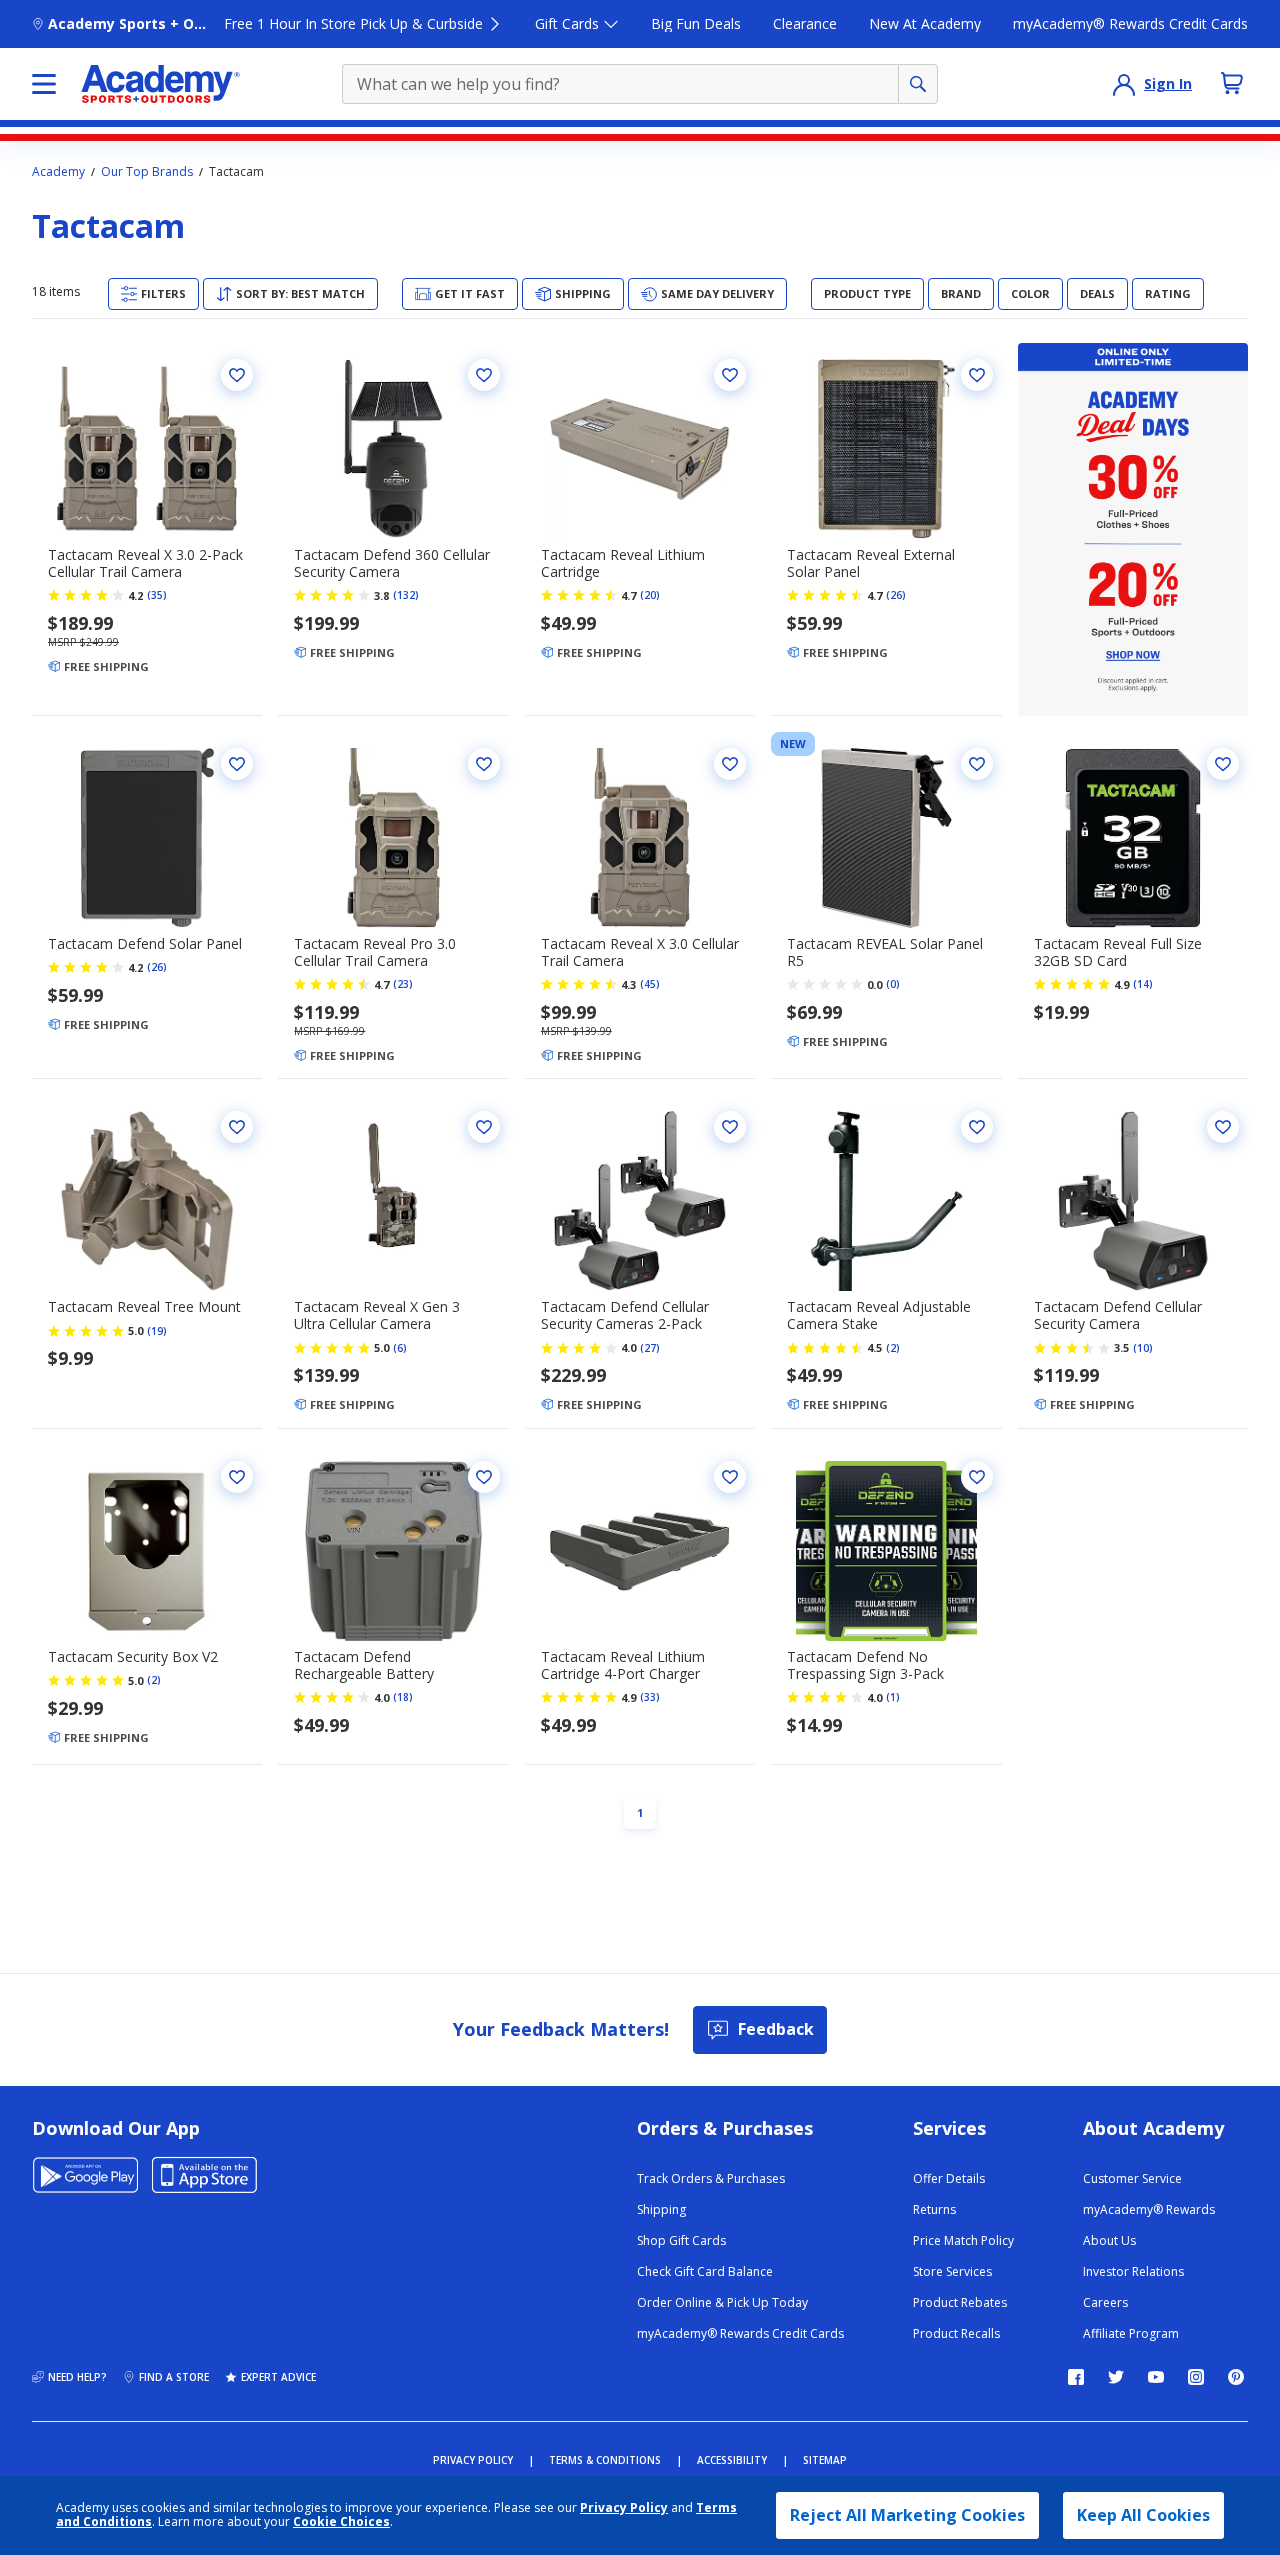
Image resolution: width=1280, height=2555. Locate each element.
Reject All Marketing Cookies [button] (907, 2515)
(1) (893, 1697)
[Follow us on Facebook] (1076, 2377)
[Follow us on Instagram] (1196, 2377)
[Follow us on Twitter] (1116, 2377)
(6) (400, 1348)
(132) (406, 595)
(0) (893, 984)
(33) (650, 1697)
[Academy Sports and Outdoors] (160, 84)
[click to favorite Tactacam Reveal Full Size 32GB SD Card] (1223, 764)
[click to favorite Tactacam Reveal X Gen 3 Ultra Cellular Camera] (484, 1127)
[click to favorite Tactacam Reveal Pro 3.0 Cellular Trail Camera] (484, 764)
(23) (403, 984)
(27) (650, 1348)
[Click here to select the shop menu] (44, 84)
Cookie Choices (341, 2522)
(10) (1143, 1348)
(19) (157, 1331)
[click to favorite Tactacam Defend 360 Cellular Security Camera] (484, 375)
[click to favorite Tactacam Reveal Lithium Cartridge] (730, 375)
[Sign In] (1124, 84)
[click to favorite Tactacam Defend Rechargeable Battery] (484, 1477)
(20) (650, 595)
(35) (157, 595)
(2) (893, 1348)
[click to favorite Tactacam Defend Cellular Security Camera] (1223, 1127)
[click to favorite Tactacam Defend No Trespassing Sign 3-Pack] (977, 1477)
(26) (896, 595)
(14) (1143, 984)
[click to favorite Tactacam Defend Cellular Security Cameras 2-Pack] (730, 1127)
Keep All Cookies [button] (1143, 2515)
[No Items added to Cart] (1232, 83)
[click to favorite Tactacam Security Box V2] (237, 1477)
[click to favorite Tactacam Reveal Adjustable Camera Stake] (977, 1127)
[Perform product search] (918, 84)
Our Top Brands (147, 172)
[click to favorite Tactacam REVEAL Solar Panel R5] (977, 764)
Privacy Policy (624, 2507)
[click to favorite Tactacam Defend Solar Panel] (237, 764)
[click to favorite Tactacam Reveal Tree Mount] (237, 1127)
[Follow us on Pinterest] (1236, 2377)
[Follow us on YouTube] (1156, 2377)
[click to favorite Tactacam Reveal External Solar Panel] (977, 375)
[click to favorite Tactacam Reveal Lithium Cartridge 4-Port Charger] (730, 1477)
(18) (403, 1697)
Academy (58, 172)
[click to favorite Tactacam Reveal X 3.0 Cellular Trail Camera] (730, 764)
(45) (650, 984)
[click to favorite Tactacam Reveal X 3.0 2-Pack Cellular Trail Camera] (237, 375)
